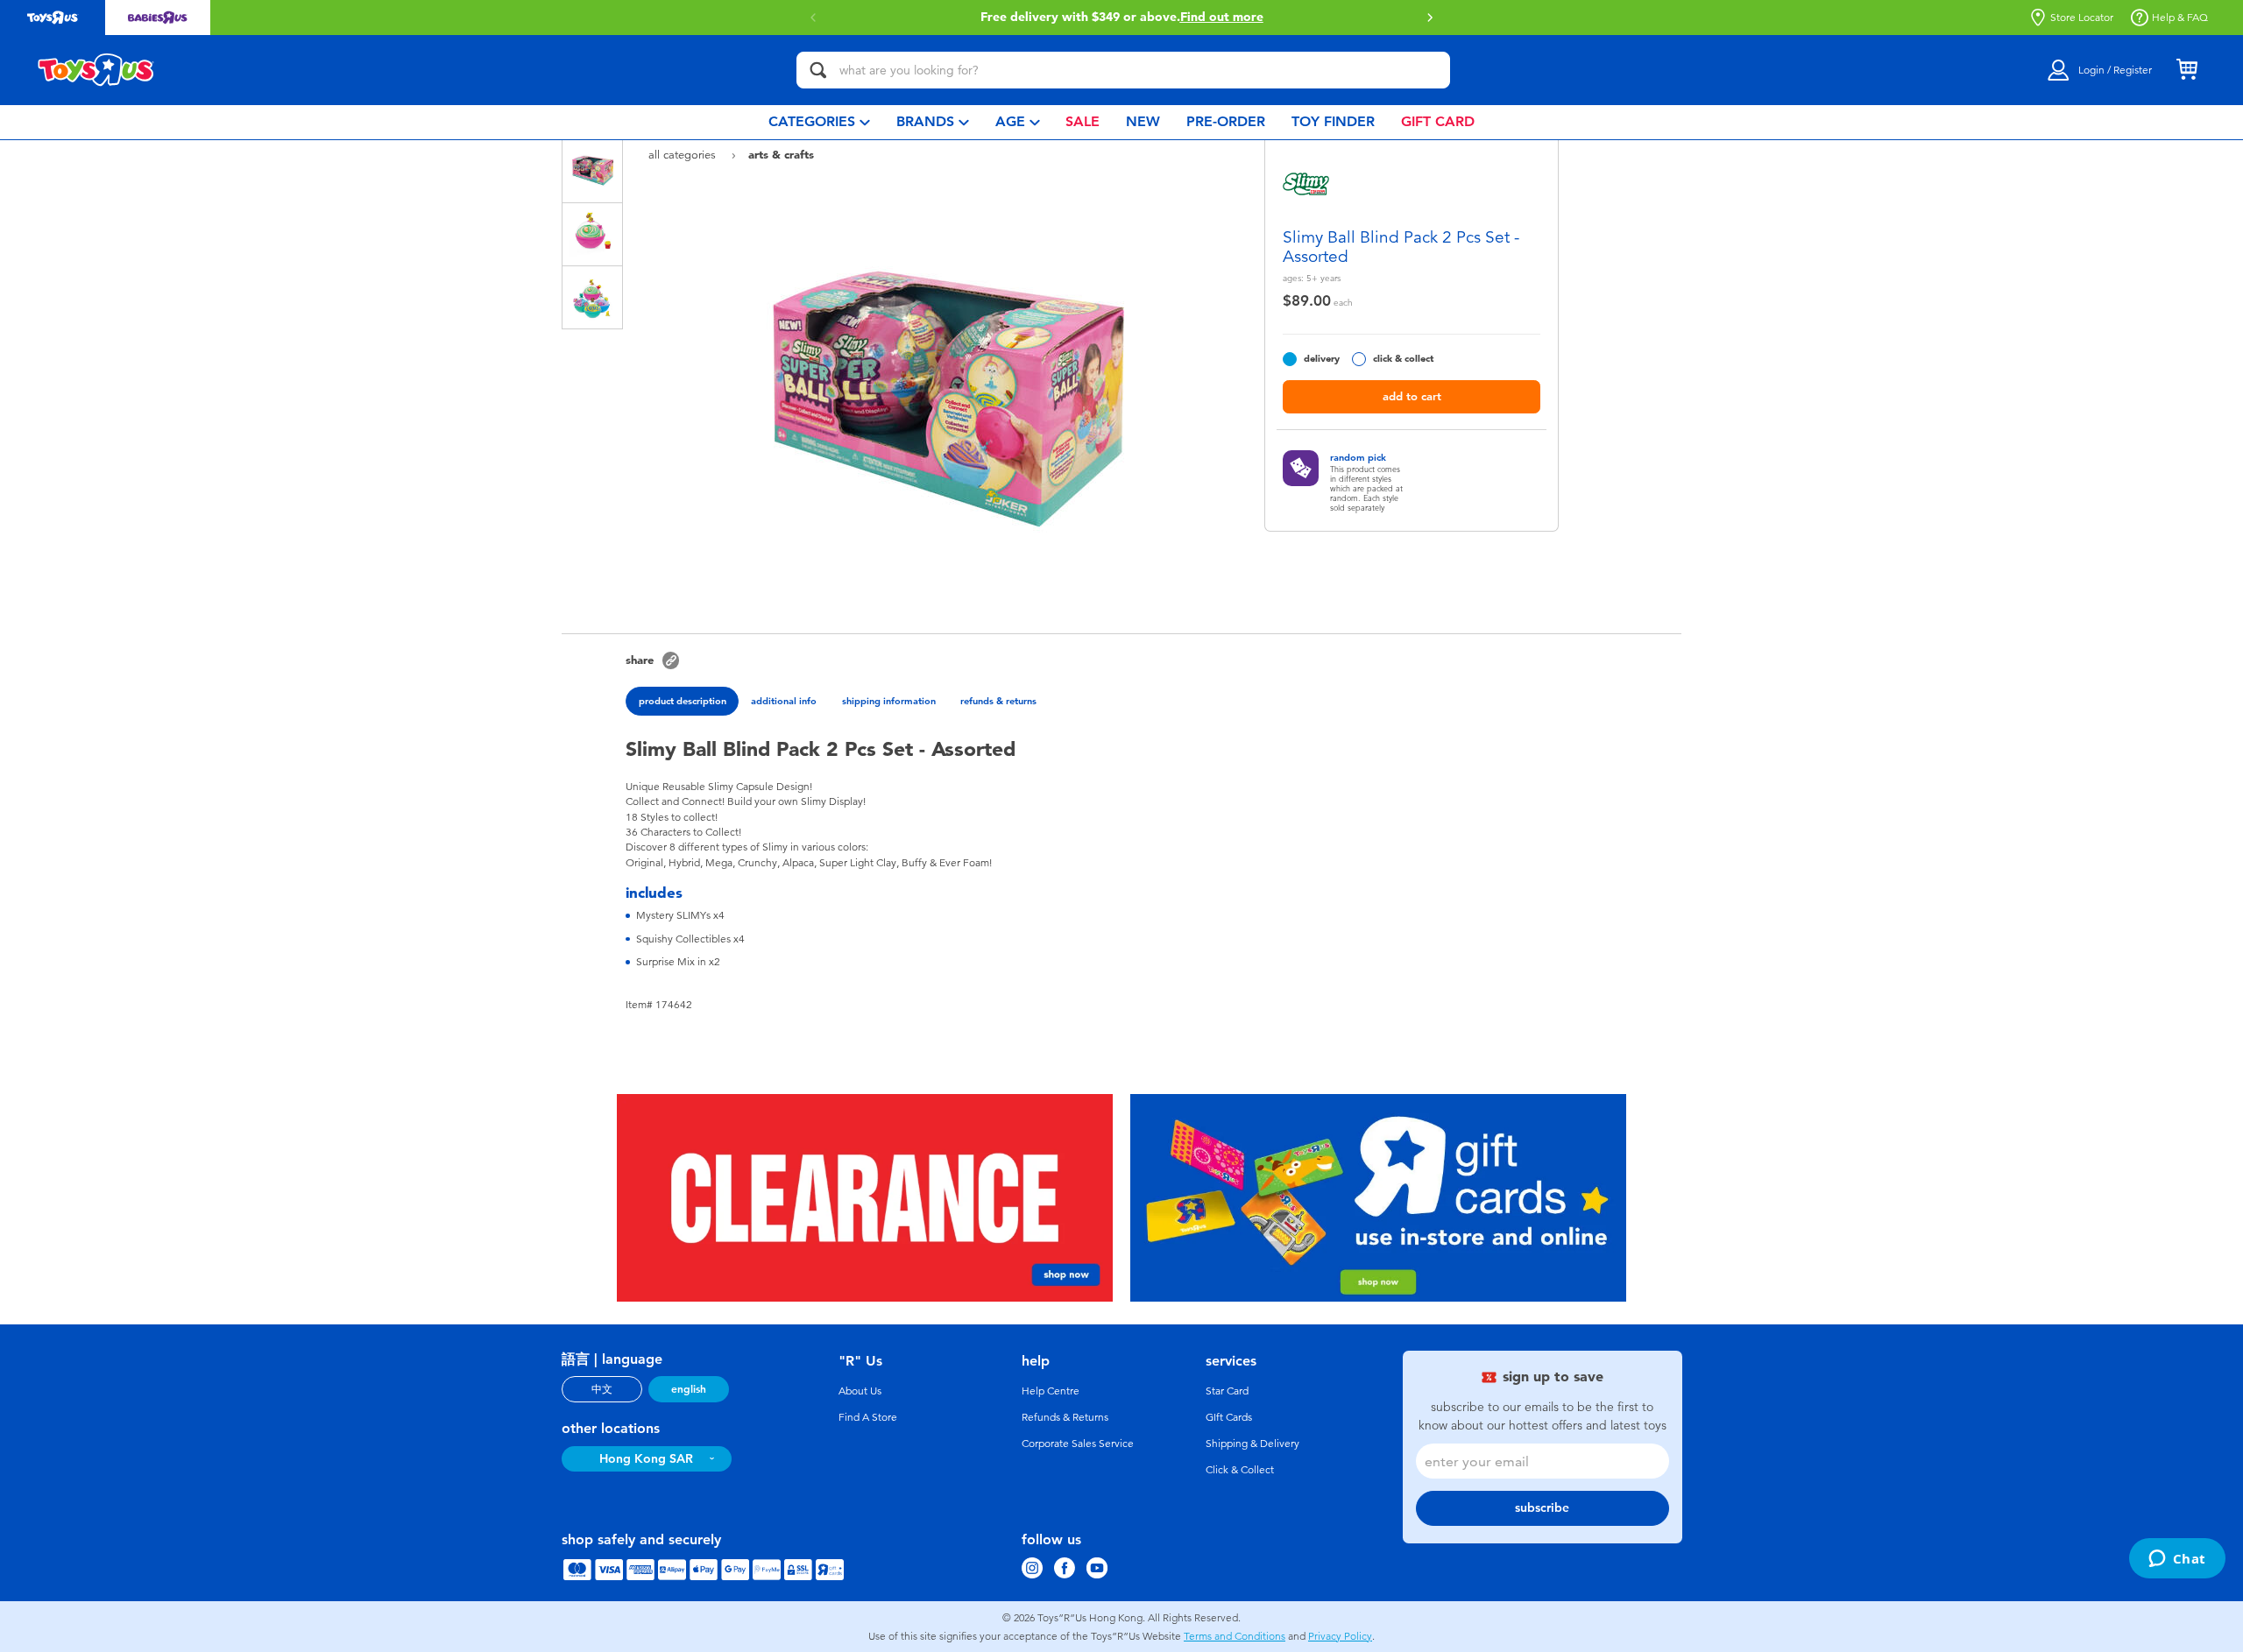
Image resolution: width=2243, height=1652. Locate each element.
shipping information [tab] (889, 701)
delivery (1322, 359)
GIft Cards (1229, 1417)
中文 (602, 1389)
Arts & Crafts (781, 154)
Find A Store (868, 1417)
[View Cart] (2187, 70)
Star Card (1227, 1391)
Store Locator (2082, 18)
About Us (860, 1391)
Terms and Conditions (1235, 1636)
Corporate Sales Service (1078, 1444)
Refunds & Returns (1065, 1417)
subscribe (1542, 1508)
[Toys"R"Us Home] (96, 70)
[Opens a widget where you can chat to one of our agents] (2177, 1560)
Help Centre (1051, 1391)
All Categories (684, 155)
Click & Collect (1240, 1470)
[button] (1430, 18)
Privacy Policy (1340, 1636)
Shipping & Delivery (1252, 1444)
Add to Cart (1412, 396)
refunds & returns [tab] (998, 701)
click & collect (1403, 359)
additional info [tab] (784, 701)
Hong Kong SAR (646, 1459)
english (689, 1389)
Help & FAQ (2180, 18)
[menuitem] (819, 122)
